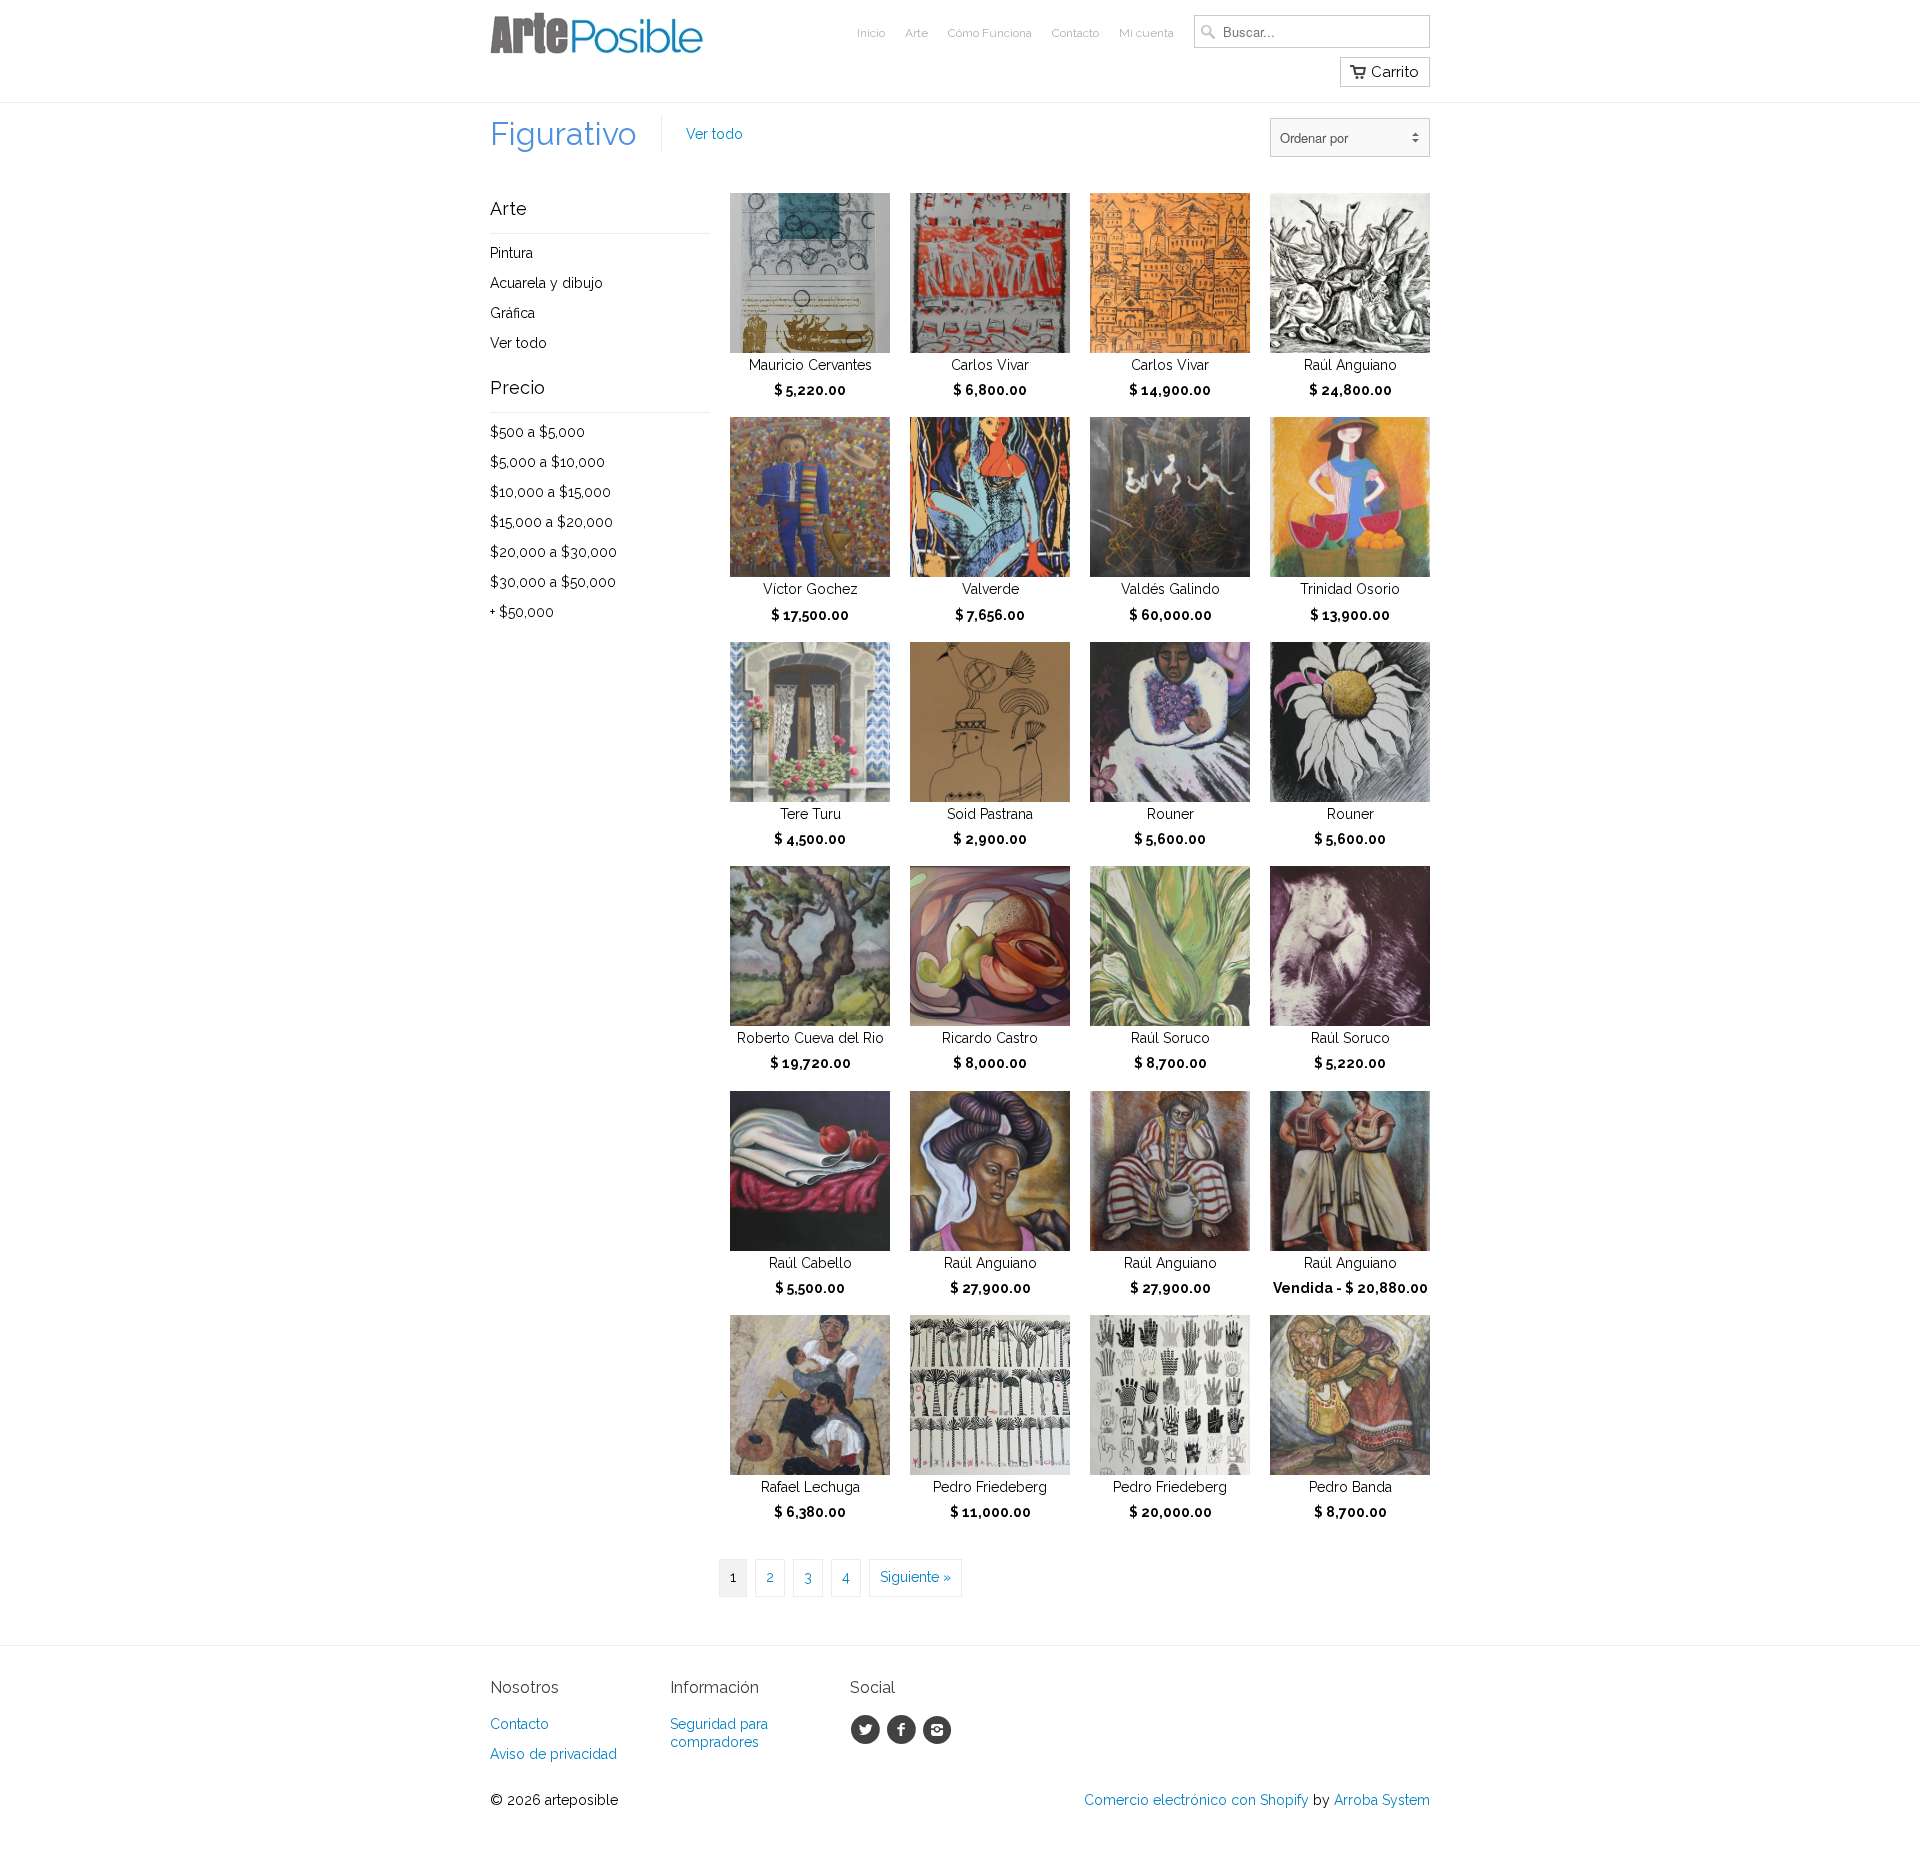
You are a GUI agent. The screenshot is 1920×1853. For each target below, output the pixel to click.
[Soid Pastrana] (990, 722)
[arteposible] (640, 40)
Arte (916, 33)
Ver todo (518, 343)
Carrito (1395, 72)
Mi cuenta (1146, 33)
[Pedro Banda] (1350, 1395)
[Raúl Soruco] (1170, 946)
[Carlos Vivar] (990, 273)
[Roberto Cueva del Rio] (810, 946)
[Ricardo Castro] (990, 946)
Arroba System (1382, 1800)
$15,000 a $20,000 (551, 522)
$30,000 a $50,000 (553, 582)
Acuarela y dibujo (546, 283)
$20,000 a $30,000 (553, 552)
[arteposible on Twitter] (868, 1730)
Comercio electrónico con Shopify (1196, 1800)
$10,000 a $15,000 (550, 492)
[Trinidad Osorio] (1350, 497)
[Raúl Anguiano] (1350, 273)
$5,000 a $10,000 (547, 462)
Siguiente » (915, 1577)
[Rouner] (1170, 722)
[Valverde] (990, 497)
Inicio (871, 33)
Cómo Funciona (990, 33)
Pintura (511, 253)
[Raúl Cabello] (810, 1171)
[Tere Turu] (810, 722)
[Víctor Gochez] (810, 497)
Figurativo (563, 133)
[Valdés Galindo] (1170, 497)
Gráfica (512, 313)
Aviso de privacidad (553, 1754)
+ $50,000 (522, 612)
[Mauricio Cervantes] (810, 273)
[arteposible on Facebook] (904, 1730)
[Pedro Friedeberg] (990, 1395)
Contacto (1075, 33)
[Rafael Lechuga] (810, 1395)
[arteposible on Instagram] (940, 1730)
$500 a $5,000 (537, 432)
